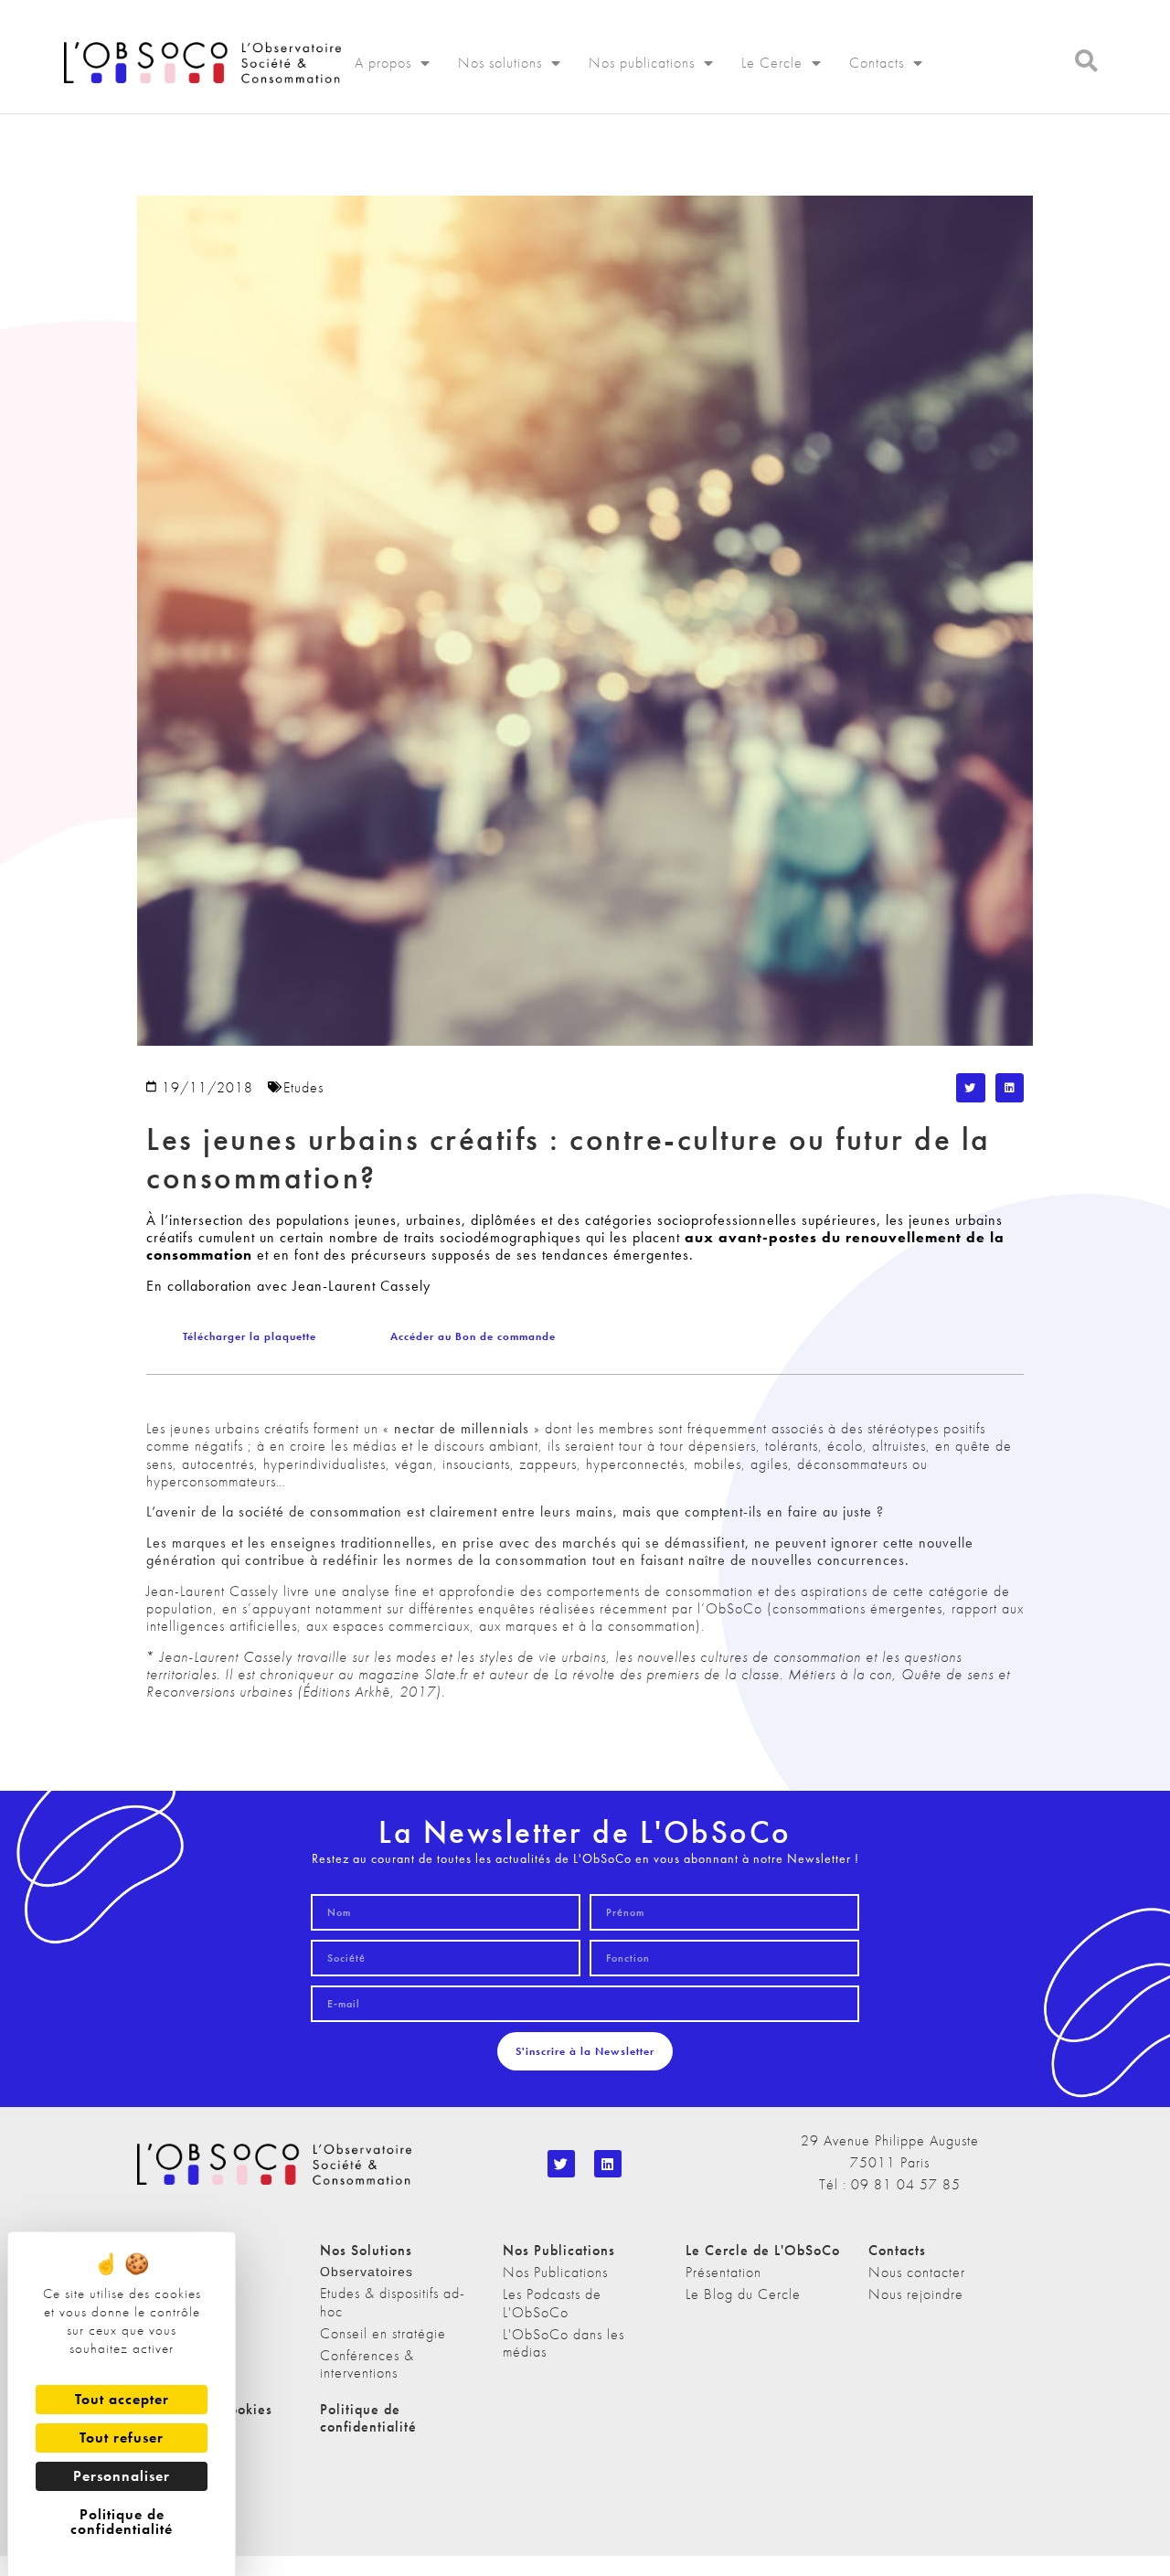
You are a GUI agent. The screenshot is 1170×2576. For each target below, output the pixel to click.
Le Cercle (772, 63)
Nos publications (642, 63)
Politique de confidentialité (368, 2418)
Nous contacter (917, 2272)
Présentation (723, 2272)
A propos (383, 63)
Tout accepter (122, 2399)
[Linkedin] (608, 2164)
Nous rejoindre (916, 2294)
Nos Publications (555, 2272)
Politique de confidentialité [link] (122, 2522)
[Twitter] (561, 2164)
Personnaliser (122, 2476)
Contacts (877, 63)
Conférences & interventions (367, 2364)
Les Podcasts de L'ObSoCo (552, 2303)
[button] (971, 1088)
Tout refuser (122, 2438)
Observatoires (367, 2272)
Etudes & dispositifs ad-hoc (393, 2302)
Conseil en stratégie (383, 2333)
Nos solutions (500, 63)
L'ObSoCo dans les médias (564, 2343)
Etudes (303, 1087)
